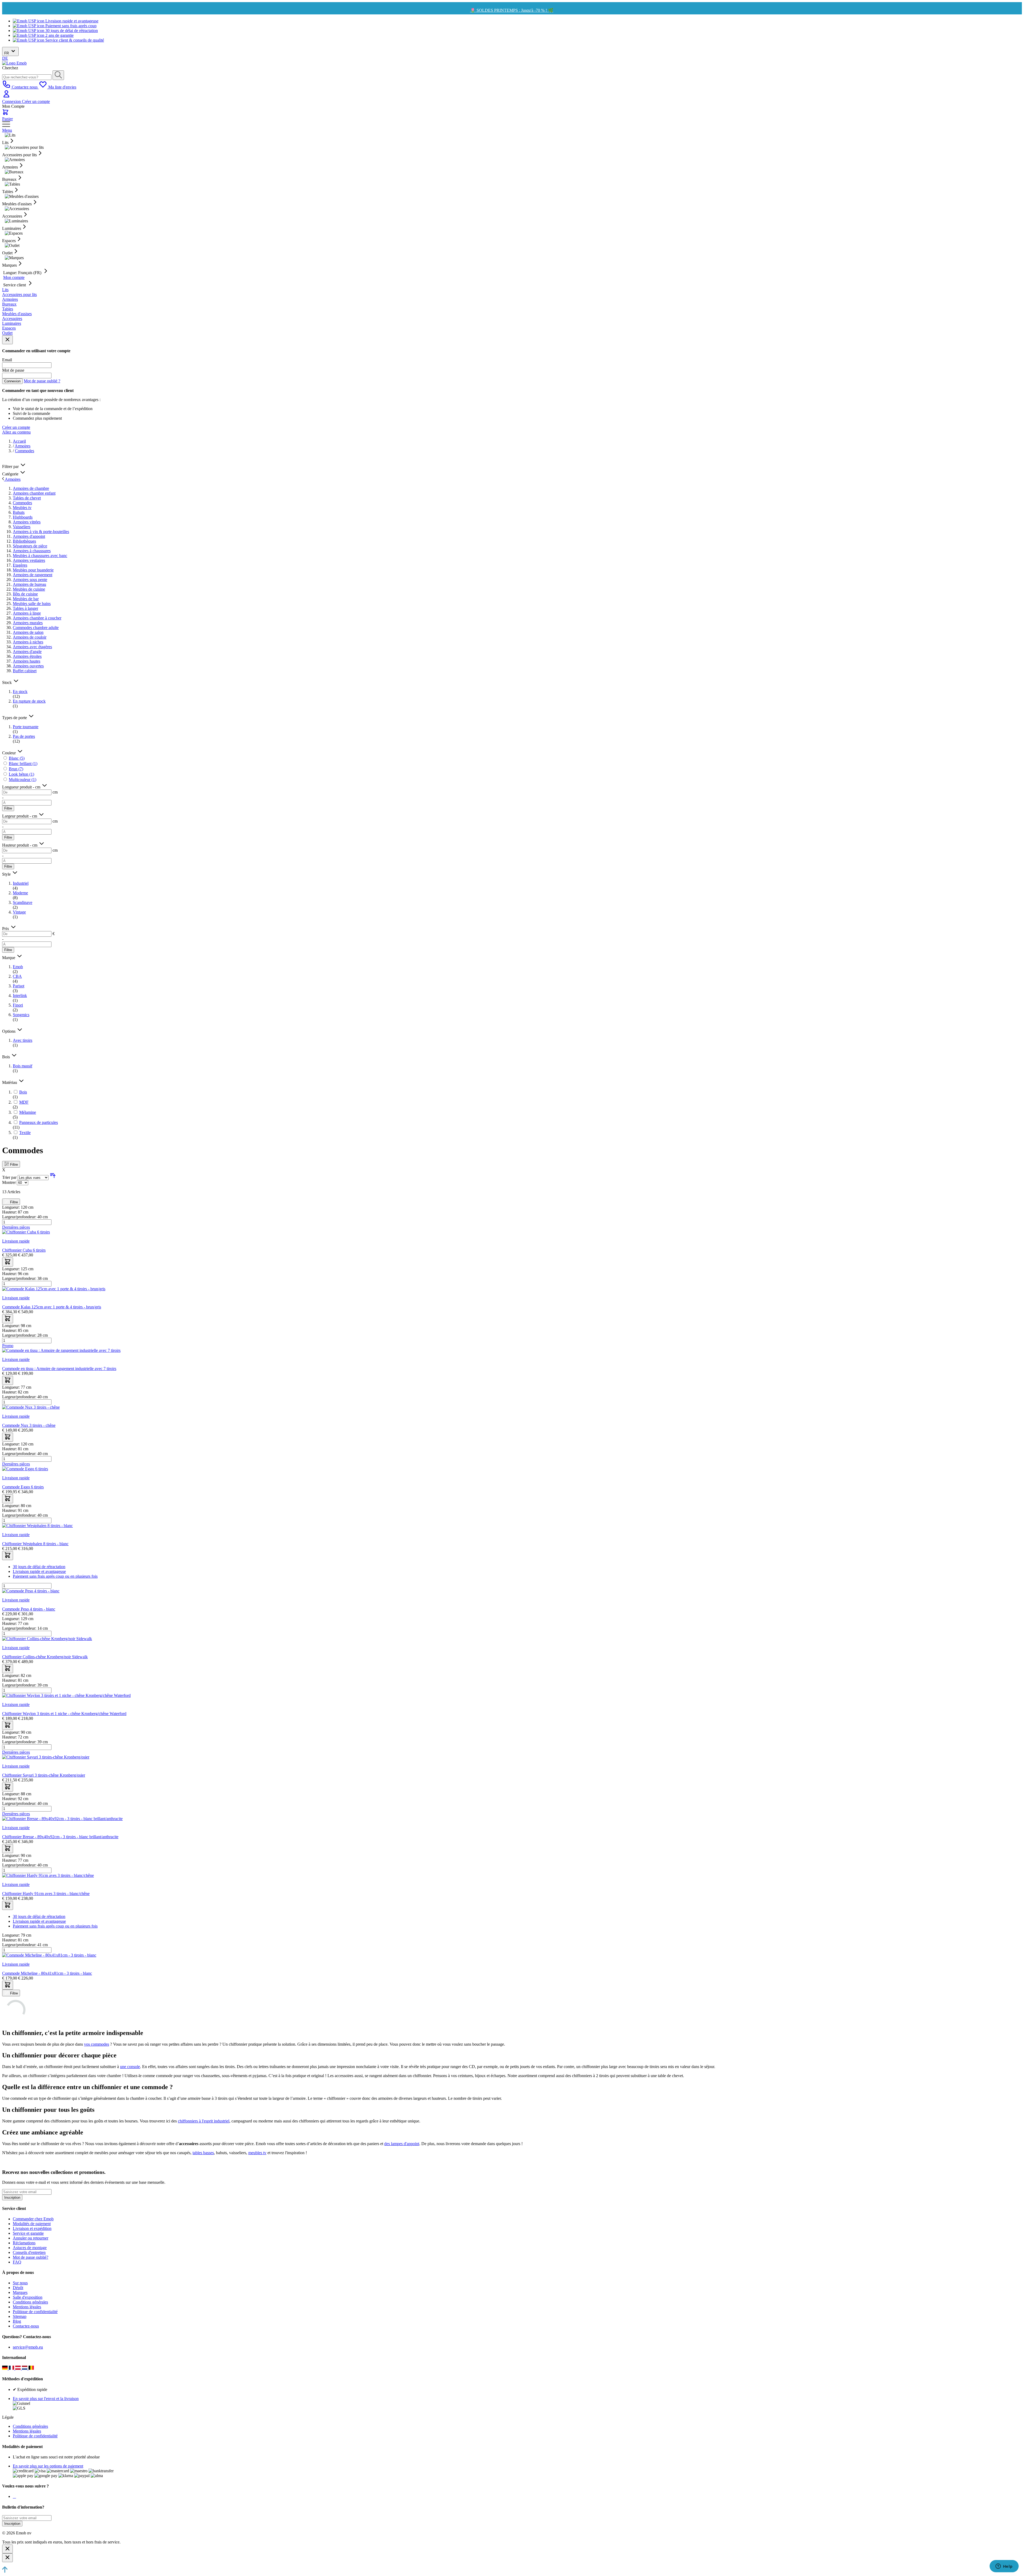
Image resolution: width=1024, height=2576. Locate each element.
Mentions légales (27, 2307)
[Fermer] (7, 2549)
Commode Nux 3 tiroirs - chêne (29, 1425)
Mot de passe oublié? (31, 2257)
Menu (7, 130)
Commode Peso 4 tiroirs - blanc (29, 1609)
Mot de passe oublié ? (42, 381)
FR (7, 53)
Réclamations (24, 2243)
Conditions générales (30, 2302)
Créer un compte (36, 101)
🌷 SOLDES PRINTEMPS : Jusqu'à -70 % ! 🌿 (512, 10)
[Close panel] (7, 340)
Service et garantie (28, 2233)
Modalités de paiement (32, 2224)
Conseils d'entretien (29, 2252)
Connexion (12, 101)
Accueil (19, 441)
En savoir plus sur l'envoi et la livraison (46, 2399)
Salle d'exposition (28, 2297)
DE (5, 58)
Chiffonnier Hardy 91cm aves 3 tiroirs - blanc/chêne (46, 1894)
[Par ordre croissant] (53, 1177)
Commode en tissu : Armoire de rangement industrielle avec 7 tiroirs (59, 1369)
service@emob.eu (28, 2347)
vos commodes (97, 2044)
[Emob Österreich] (19, 2368)
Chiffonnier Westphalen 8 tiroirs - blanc (35, 1544)
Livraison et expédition (32, 2228)
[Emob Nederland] (25, 2368)
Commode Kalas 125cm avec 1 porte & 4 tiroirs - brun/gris (52, 1307)
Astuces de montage (30, 2248)
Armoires (23, 446)
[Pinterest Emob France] (15, 2496)
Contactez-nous (26, 2326)
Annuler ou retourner (31, 2238)
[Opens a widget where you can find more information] (1004, 2567)
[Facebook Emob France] (13, 2496)
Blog (17, 2321)
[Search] (58, 75)
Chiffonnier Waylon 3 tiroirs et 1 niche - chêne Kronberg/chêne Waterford (64, 1714)
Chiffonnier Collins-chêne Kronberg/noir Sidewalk (45, 1657)
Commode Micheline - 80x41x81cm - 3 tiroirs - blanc (47, 1973)
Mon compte (14, 277)
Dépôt (18, 2288)
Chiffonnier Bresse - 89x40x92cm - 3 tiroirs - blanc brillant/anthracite (60, 1837)
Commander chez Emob (33, 2219)
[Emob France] (12, 2368)
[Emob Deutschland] (5, 2368)
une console (130, 2067)
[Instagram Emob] (14, 2496)
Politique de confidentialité (35, 2312)
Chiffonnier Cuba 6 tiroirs (24, 1250)
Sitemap (20, 2316)
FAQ (17, 2262)
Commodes (25, 451)
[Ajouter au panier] (8, 1262)
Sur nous (20, 2283)
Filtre (8, 808)
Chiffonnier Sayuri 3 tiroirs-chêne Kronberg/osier (44, 1775)
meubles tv (257, 2153)
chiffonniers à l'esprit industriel (204, 2121)
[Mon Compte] (6, 97)
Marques (20, 2292)
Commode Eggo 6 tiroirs (23, 1487)
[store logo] (14, 63)
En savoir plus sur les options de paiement (48, 2466)
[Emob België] (31, 2368)
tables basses (203, 2153)
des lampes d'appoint (402, 2144)
